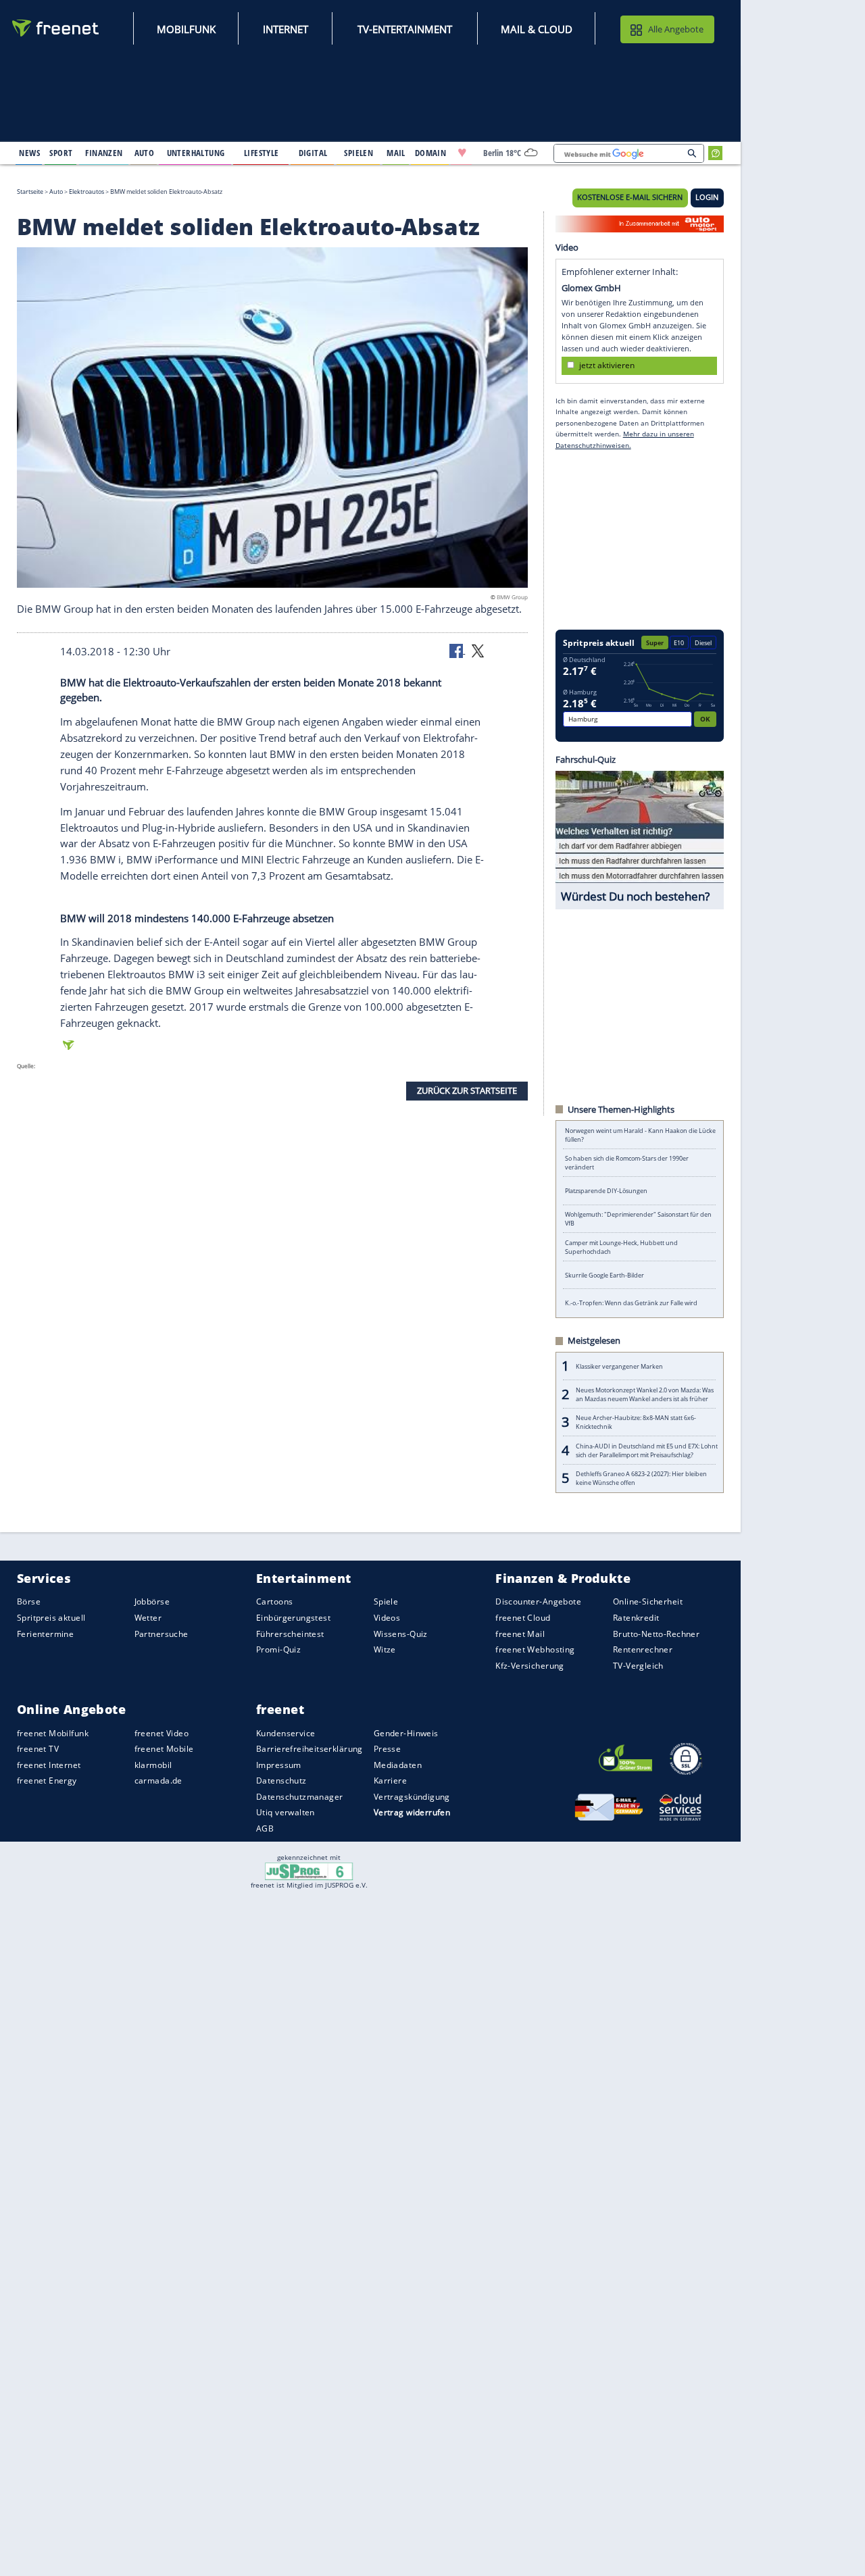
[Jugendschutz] (309, 1871)
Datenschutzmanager (299, 1796)
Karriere (390, 1781)
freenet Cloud (523, 1618)
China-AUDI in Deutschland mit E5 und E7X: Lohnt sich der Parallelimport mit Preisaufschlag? (647, 1450)
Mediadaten (398, 1764)
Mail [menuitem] (396, 153)
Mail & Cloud (537, 29)
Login (707, 197)
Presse (388, 1749)
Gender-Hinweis (406, 1733)
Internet (286, 29)
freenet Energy (47, 1781)
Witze (385, 1649)
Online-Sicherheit (648, 1601)
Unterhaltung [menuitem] (196, 153)
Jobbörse (152, 1601)
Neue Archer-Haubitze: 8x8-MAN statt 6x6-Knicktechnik (636, 1422)
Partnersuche (162, 1633)
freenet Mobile (164, 1749)
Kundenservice (286, 1733)
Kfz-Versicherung (530, 1665)
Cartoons (274, 1601)
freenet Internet (49, 1764)
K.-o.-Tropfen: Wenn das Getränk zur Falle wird (631, 1303)
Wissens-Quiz (401, 1633)
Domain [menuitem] (431, 153)
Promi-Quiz (278, 1649)
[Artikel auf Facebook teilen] (458, 650)
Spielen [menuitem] (359, 153)
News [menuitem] (29, 153)
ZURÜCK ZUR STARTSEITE (467, 1090)
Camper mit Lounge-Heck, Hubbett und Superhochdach (621, 1247)
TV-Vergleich (638, 1665)
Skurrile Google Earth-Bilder (604, 1275)
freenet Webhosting (535, 1649)
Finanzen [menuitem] (104, 153)
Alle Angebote (676, 29)
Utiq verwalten (286, 1812)
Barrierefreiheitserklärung (310, 1749)
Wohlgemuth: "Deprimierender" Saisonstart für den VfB (638, 1219)
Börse (29, 1601)
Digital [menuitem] (313, 153)
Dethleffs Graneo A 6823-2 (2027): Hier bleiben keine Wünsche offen (641, 1478)
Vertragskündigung (412, 1796)
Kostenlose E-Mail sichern (630, 197)
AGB (265, 1828)
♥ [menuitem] (462, 153)
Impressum (279, 1764)
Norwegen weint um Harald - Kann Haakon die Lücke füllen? (640, 1135)
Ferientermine (45, 1633)
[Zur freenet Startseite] (56, 28)
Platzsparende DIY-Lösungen (606, 1191)
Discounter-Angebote (538, 1601)
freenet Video (162, 1733)
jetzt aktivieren (607, 365)
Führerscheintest (290, 1633)
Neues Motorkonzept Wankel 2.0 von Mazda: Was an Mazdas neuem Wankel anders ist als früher (645, 1394)
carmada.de (158, 1781)
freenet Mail (520, 1633)
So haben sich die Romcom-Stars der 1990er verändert (627, 1163)
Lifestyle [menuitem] (262, 153)
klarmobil (153, 1764)
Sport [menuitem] (61, 153)
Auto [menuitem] (145, 153)
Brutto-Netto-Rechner (656, 1633)
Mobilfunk (186, 29)
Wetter (148, 1618)
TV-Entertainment (405, 29)
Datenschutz (281, 1781)
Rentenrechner (643, 1649)
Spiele (386, 1601)
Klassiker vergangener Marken (619, 1366)
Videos (387, 1618)
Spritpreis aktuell (51, 1618)
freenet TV (38, 1749)
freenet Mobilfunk (53, 1733)
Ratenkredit (636, 1618)
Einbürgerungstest (293, 1618)
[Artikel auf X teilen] (478, 650)
